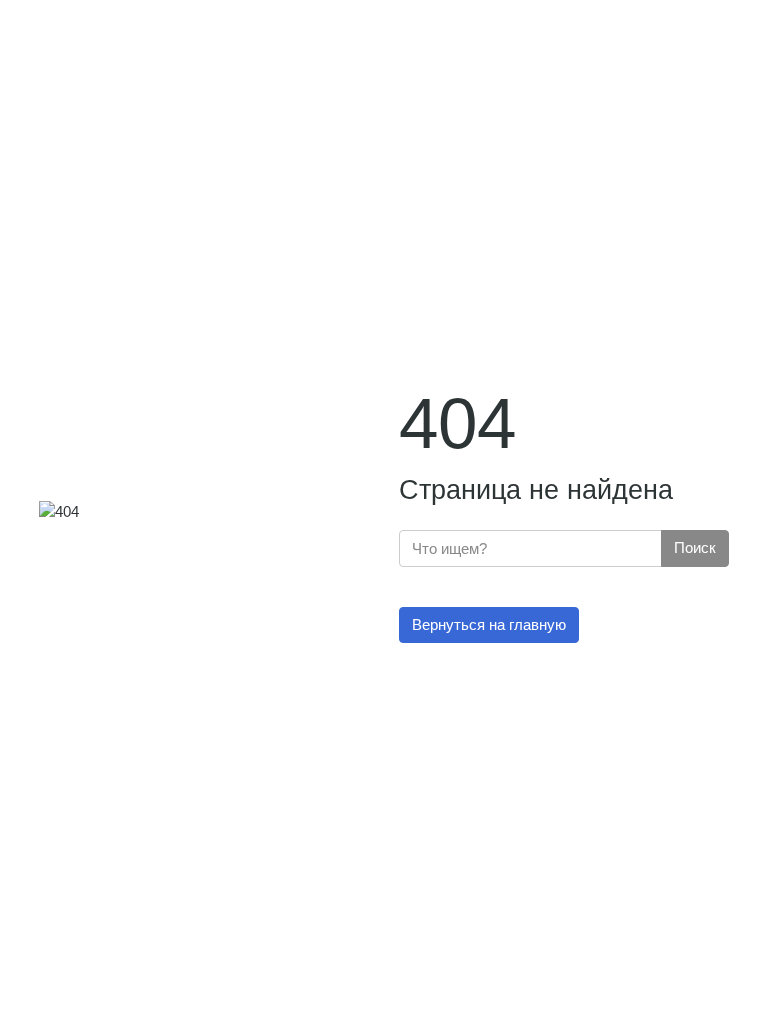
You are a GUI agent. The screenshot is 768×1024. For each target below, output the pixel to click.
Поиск (695, 547)
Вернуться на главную (489, 624)
